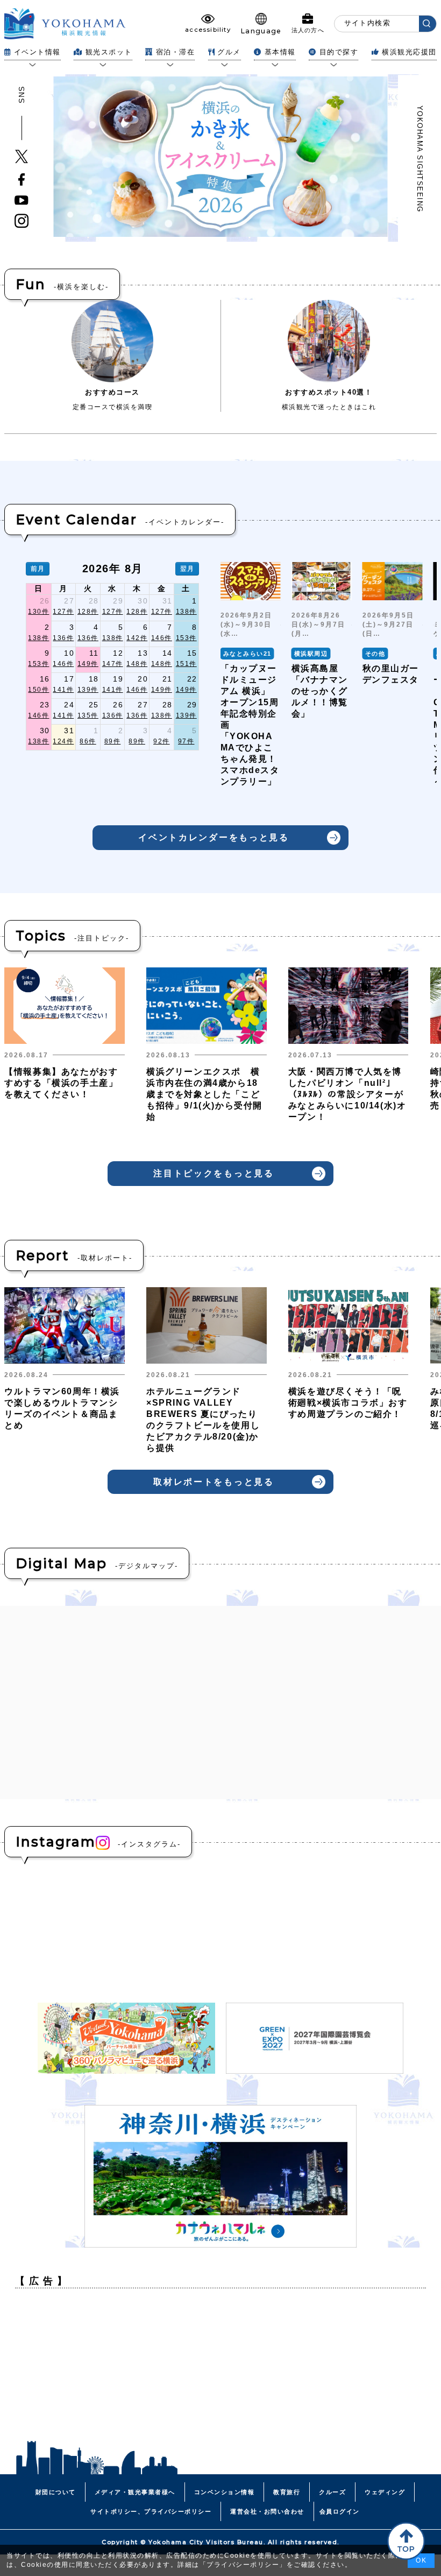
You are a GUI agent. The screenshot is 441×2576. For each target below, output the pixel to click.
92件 (162, 741)
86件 (88, 741)
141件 (63, 690)
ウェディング (385, 2492)
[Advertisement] (220, 2372)
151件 (186, 664)
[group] (251, 680)
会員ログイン (340, 2511)
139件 (88, 690)
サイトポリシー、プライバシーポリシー (151, 2511)
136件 (63, 638)
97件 (186, 741)
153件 (186, 638)
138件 (186, 612)
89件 (113, 741)
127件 (63, 612)
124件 (63, 741)
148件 (137, 664)
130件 (38, 612)
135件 (88, 715)
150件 (38, 690)
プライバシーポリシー (243, 2565)
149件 (88, 664)
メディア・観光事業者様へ (135, 2492)
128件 (88, 612)
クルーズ (332, 2492)
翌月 (187, 568)
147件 (113, 664)
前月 (38, 568)
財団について (56, 2492)
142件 (137, 638)
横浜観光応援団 (409, 52)
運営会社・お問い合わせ (267, 2511)
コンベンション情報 (225, 2492)
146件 (162, 638)
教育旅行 (287, 2492)
